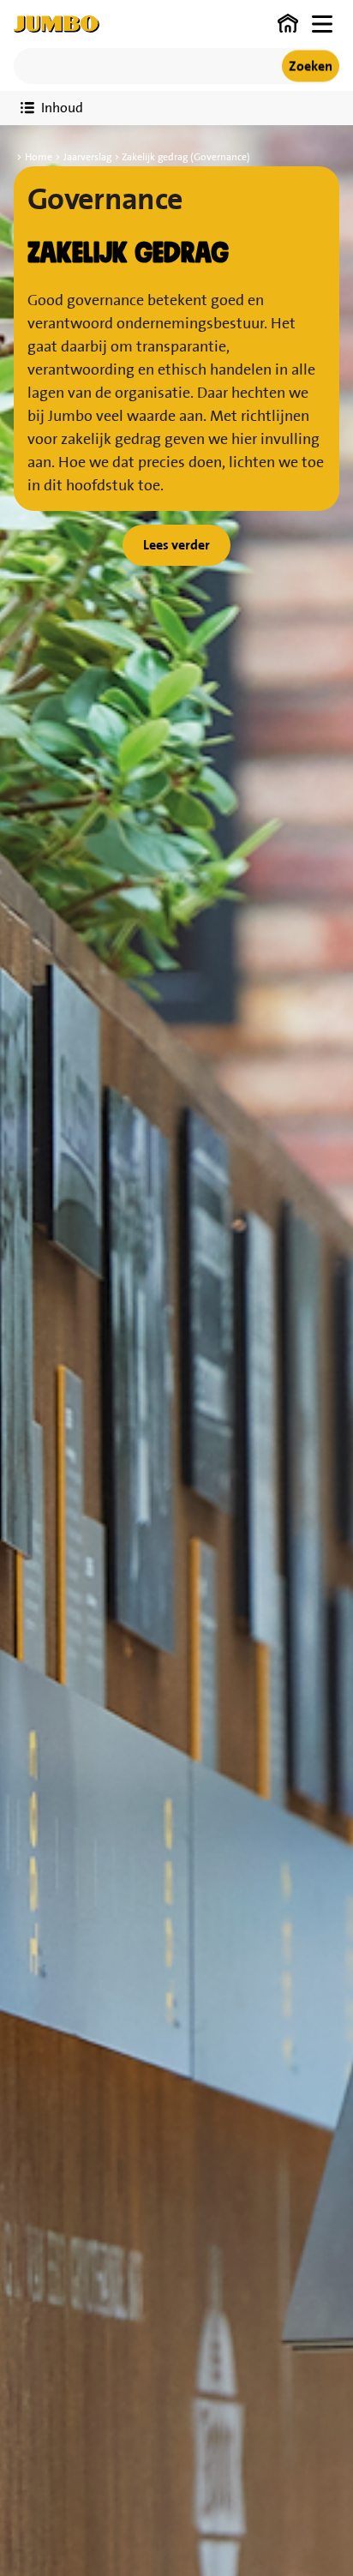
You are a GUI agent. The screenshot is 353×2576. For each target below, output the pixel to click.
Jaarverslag (87, 157)
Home (39, 157)
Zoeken (311, 66)
